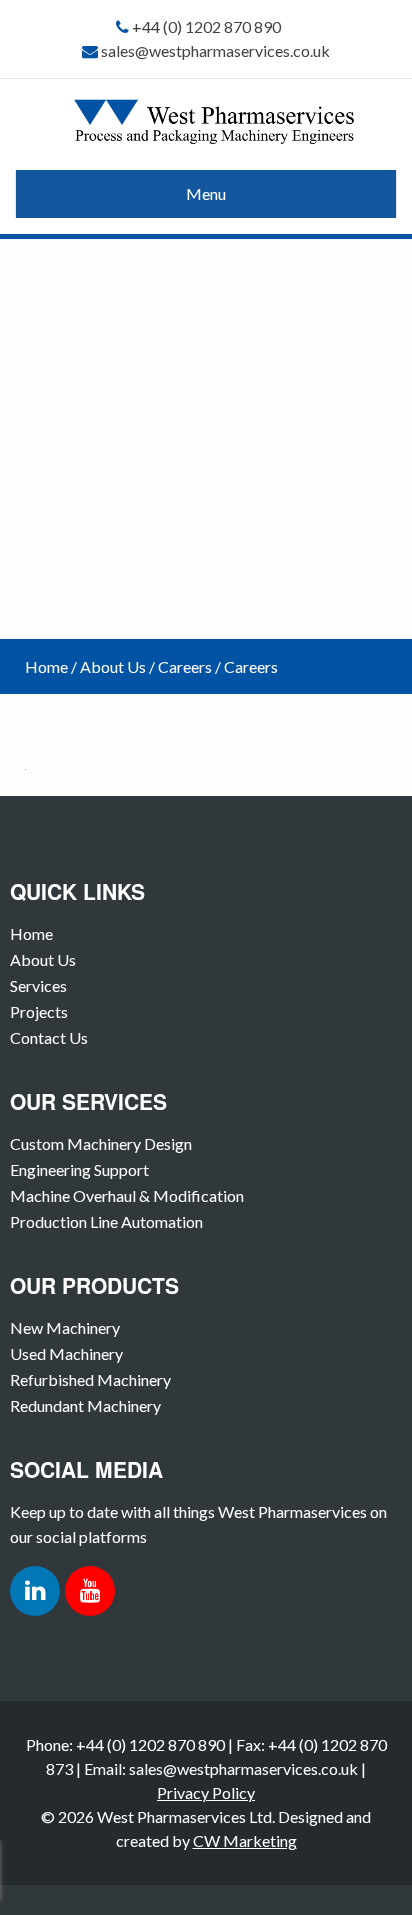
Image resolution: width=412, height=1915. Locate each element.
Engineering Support (79, 1169)
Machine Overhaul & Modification (127, 1195)
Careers (185, 666)
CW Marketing (245, 1840)
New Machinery (65, 1327)
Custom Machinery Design (101, 1143)
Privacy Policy (206, 1792)
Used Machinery (66, 1353)
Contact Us (49, 1037)
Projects (39, 1011)
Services (38, 985)
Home (46, 666)
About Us (113, 666)
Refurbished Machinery (90, 1379)
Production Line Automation (106, 1221)
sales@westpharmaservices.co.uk (215, 50)
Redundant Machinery (85, 1405)
